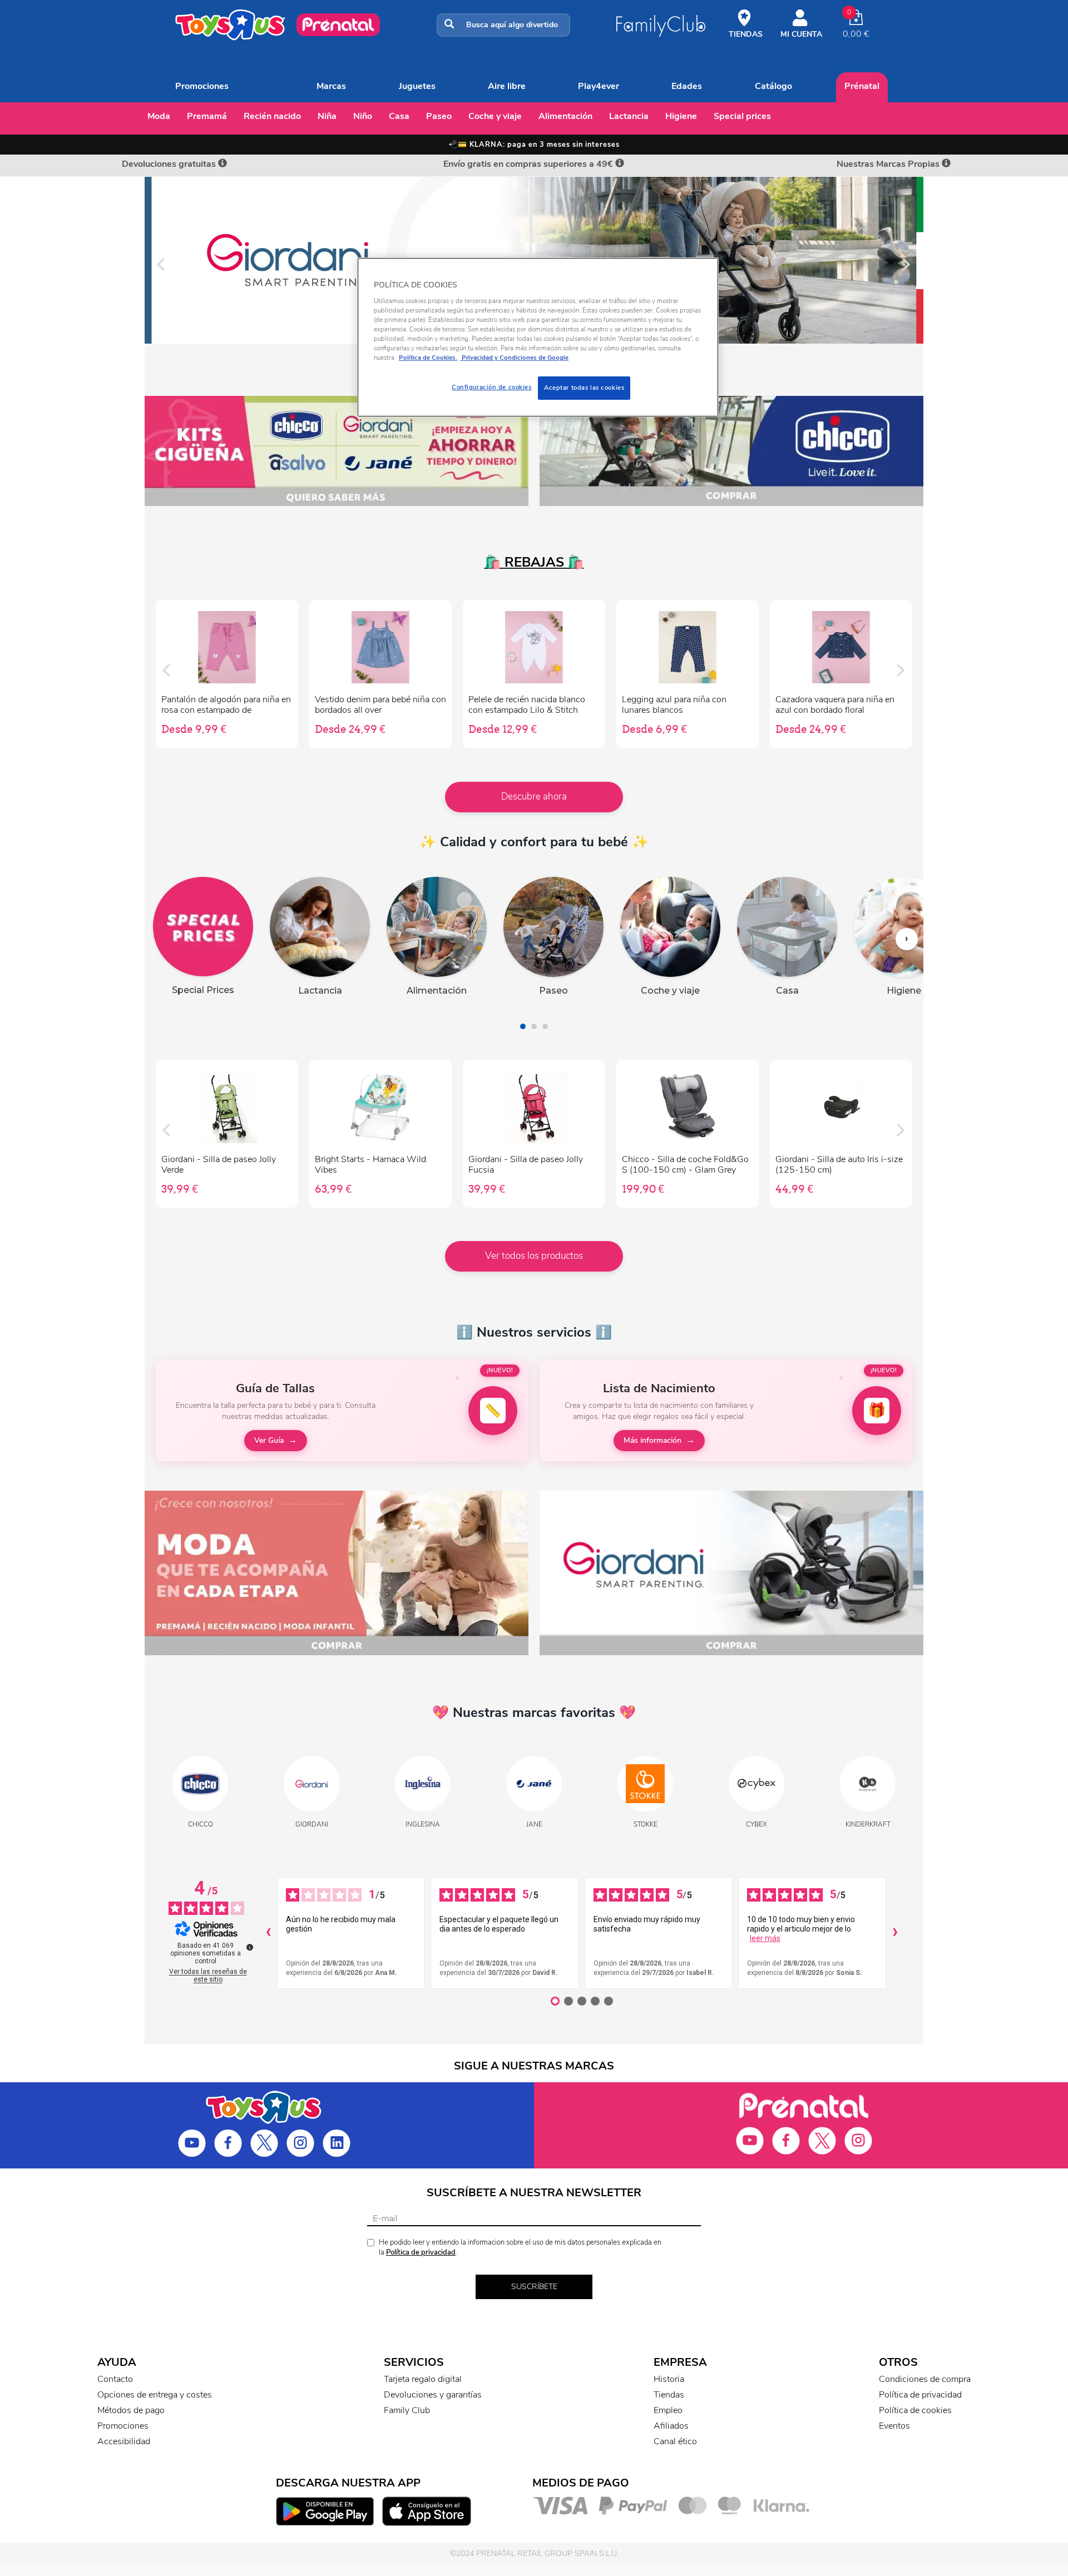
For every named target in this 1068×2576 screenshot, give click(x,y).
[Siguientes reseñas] (895, 1933)
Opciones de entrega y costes (155, 2395)
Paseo (439, 116)
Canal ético (675, 2441)
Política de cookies (915, 2410)
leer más (765, 1938)
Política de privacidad (421, 2252)
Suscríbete (534, 2287)
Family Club (407, 2410)
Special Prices (742, 116)
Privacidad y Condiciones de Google (514, 358)
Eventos (894, 2426)
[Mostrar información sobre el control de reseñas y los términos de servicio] (250, 1947)
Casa (399, 116)
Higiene (681, 116)
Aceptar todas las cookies (584, 388)
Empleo (668, 2410)
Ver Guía (269, 1440)
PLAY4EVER (599, 86)
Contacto (115, 2379)
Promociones (202, 86)
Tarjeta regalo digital (423, 2379)
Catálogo (773, 86)
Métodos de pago (131, 2410)
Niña (327, 116)
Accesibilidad (124, 2441)
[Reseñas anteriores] (268, 1933)
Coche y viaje (495, 116)
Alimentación (565, 116)
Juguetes (417, 86)
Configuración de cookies (492, 387)
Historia (669, 2379)
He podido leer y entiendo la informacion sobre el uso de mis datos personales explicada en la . (520, 2248)
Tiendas (669, 2395)
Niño (363, 116)
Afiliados (671, 2426)
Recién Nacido (272, 116)
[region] (538, 337)
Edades (687, 86)
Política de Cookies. (428, 358)
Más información (652, 1440)
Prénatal (862, 86)
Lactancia (629, 116)
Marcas (331, 86)
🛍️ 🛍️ (534, 562)
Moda (159, 116)
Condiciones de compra (925, 2379)
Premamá (207, 116)
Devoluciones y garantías (433, 2395)
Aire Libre (507, 86)
